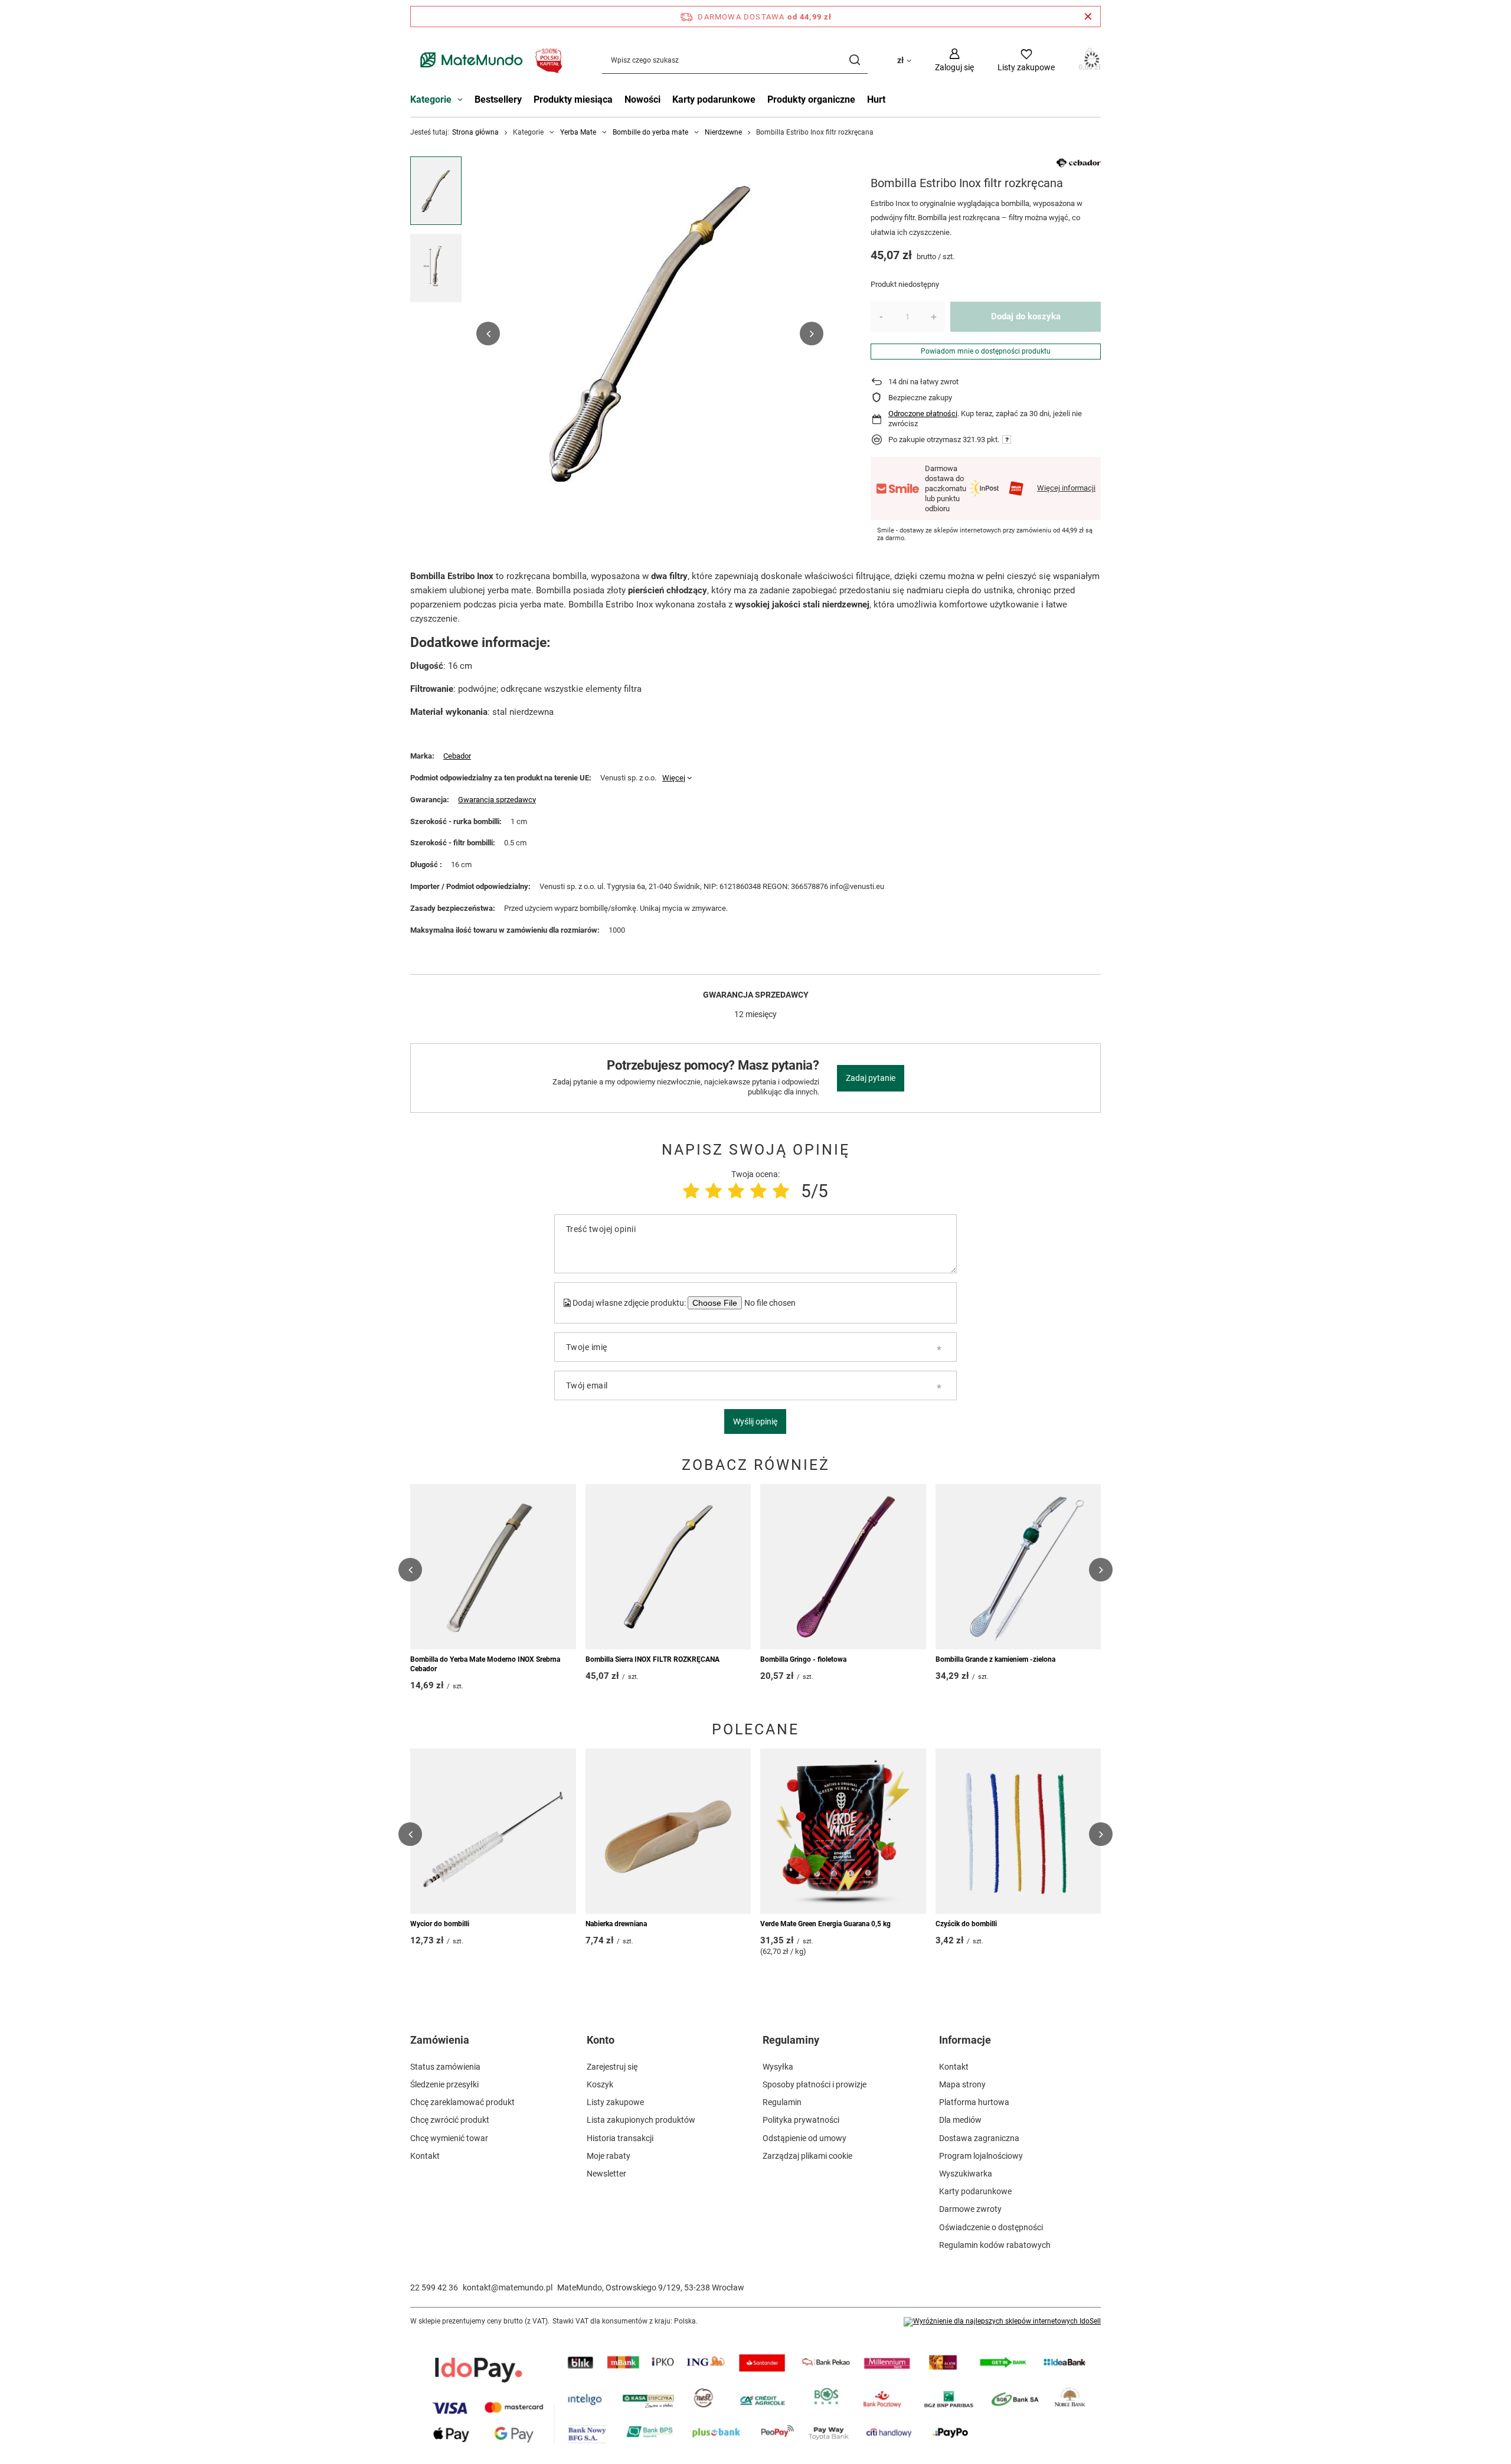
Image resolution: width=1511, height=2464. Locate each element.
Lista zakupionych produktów (641, 2120)
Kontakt (425, 2156)
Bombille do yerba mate (650, 132)
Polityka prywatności (801, 2120)
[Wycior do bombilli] (493, 1831)
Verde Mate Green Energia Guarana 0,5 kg (825, 1924)
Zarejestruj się (612, 2067)
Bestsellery (498, 99)
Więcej (674, 778)
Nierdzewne (723, 132)
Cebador (457, 756)
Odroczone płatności (923, 414)
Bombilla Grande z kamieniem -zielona (995, 1659)
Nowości (642, 99)
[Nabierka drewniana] (668, 1831)
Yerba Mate (578, 132)
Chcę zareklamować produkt (462, 2102)
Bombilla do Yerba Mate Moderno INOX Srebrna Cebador (485, 1664)
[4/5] (758, 1191)
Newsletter (606, 2174)
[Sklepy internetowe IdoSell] (1002, 2322)
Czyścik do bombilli (966, 1924)
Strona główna (475, 132)
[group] (650, 334)
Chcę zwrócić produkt (450, 2120)
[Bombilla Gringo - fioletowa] (843, 1567)
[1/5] (691, 1191)
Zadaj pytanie (871, 1078)
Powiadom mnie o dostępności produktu (986, 351)
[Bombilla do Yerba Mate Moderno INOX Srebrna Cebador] (493, 1567)
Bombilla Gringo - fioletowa (803, 1659)
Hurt (876, 99)
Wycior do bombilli (440, 1924)
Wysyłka (778, 2067)
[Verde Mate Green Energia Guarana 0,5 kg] (843, 1831)
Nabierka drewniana (616, 1924)
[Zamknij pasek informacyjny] (1088, 17)
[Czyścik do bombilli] (1018, 1831)
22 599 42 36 (434, 2287)
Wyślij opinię (755, 1421)
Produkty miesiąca (573, 99)
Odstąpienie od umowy (804, 2138)
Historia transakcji (620, 2138)
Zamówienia (440, 2040)
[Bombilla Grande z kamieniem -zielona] (1018, 1567)
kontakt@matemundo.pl (508, 2287)
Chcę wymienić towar (449, 2138)
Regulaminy (791, 2040)
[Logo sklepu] (488, 60)
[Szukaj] (854, 60)
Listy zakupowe (615, 2102)
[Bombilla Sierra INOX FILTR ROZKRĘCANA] (668, 1567)
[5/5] (781, 1191)
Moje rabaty (609, 2156)
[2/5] (714, 1191)
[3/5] (736, 1191)
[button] (488, 334)
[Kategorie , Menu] (463, 101)
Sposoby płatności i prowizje (815, 2084)
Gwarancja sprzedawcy (497, 800)
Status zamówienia (445, 2067)
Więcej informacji (1066, 488)
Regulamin (782, 2102)
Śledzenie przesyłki (444, 2084)
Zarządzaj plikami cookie (807, 2156)
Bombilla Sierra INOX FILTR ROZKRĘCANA (653, 1659)
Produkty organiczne (811, 99)
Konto (601, 2040)
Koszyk (600, 2084)
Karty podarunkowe (714, 99)
